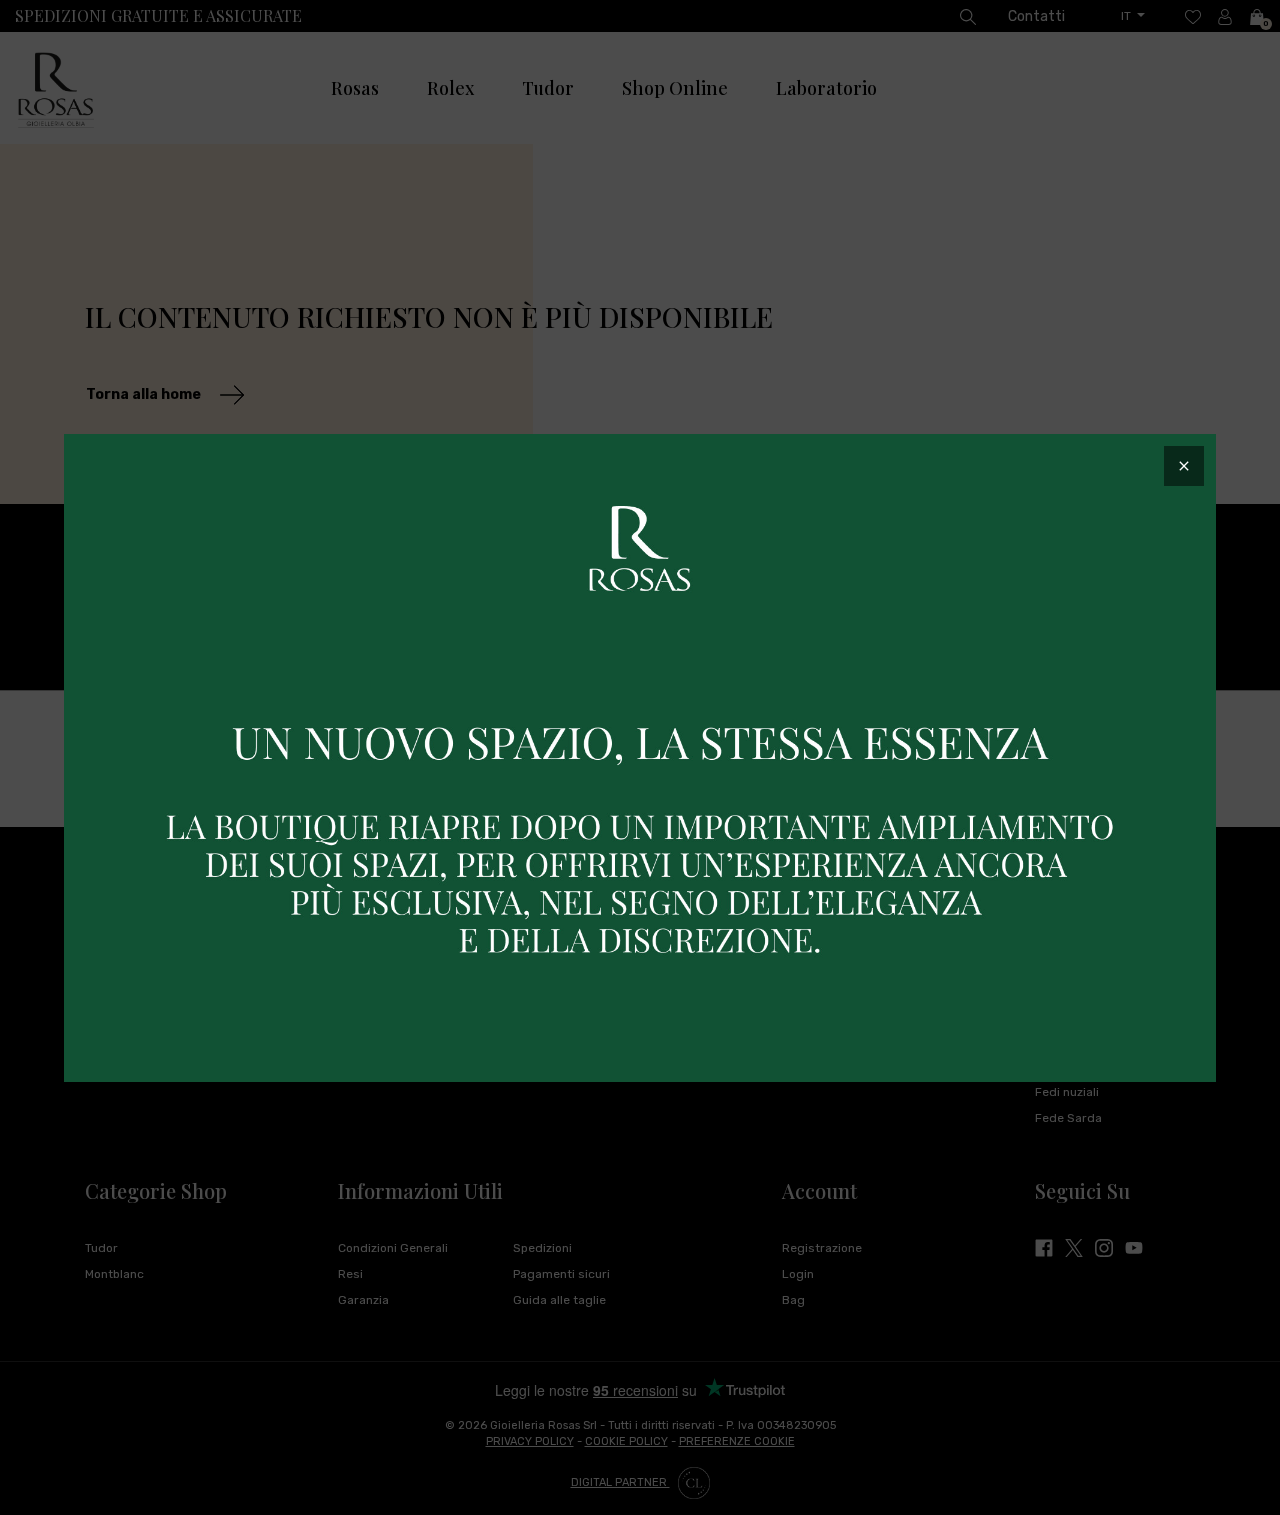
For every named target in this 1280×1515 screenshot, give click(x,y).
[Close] (1184, 466)
